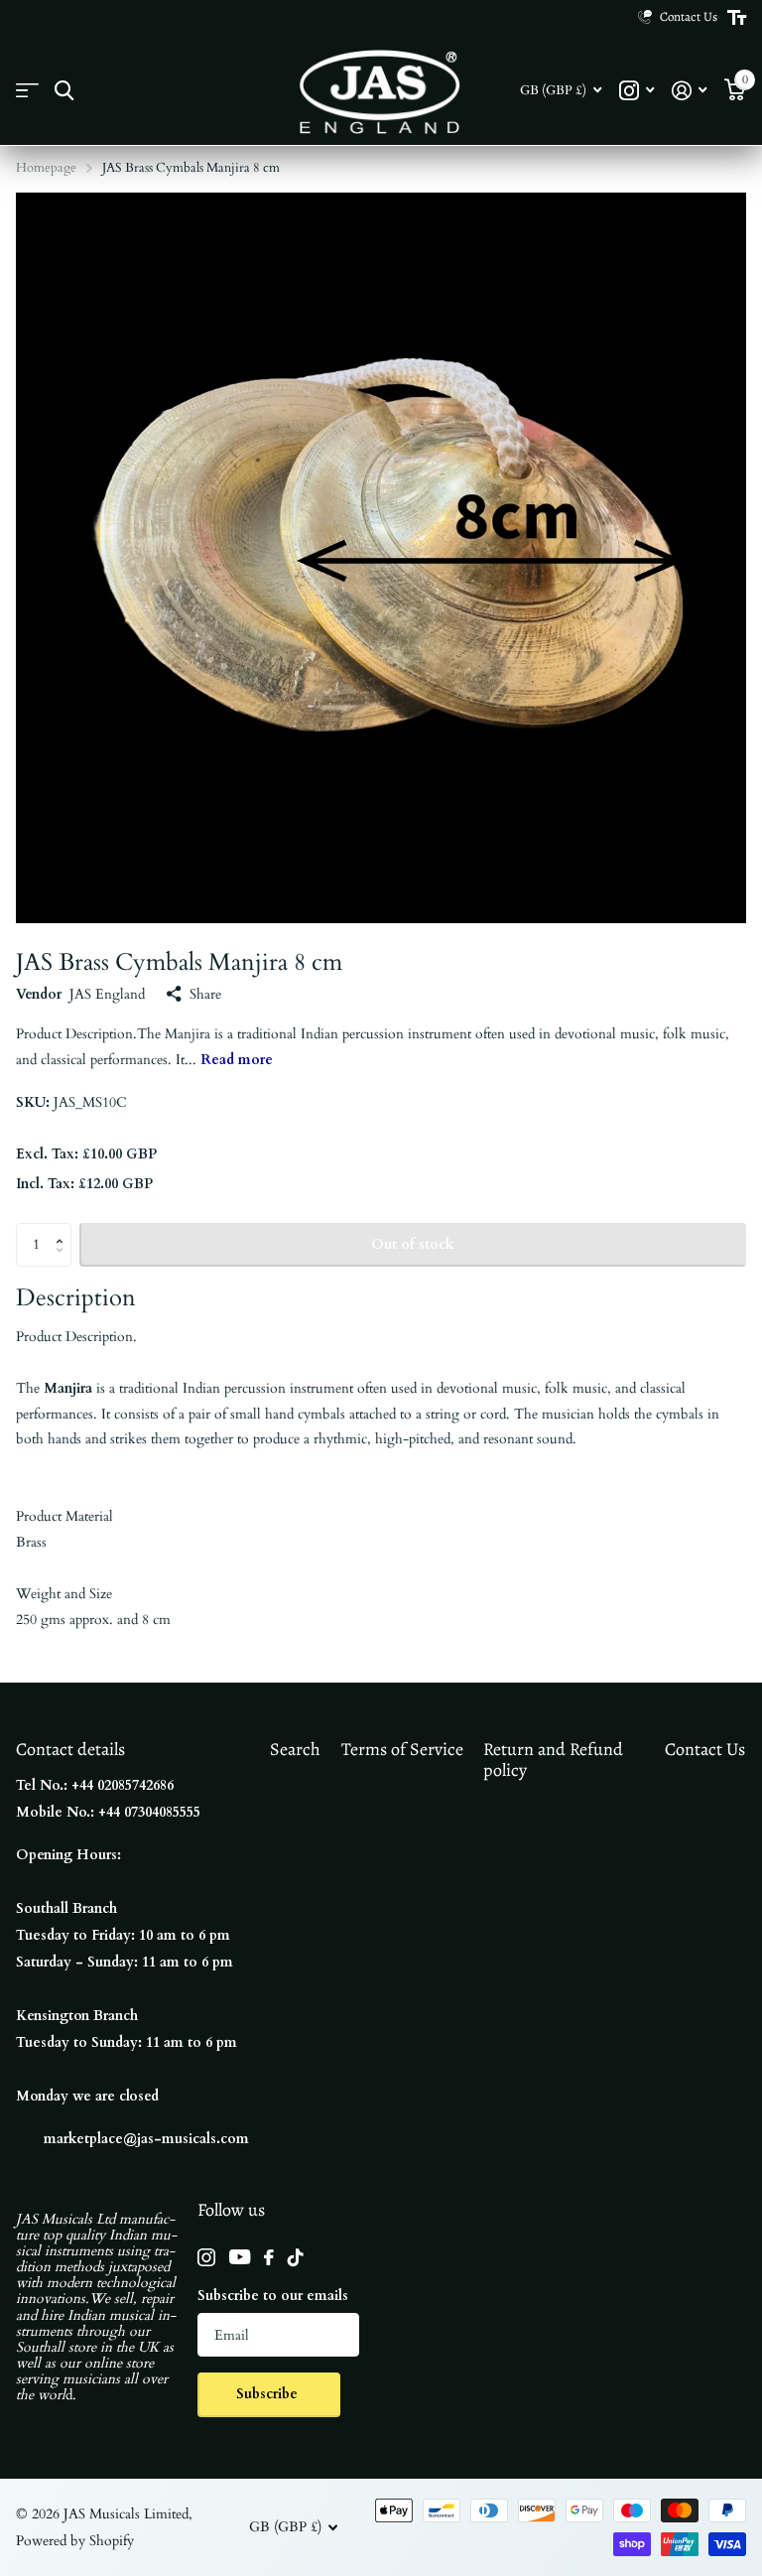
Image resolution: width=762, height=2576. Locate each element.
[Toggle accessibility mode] (737, 18)
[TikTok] (296, 2257)
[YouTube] (240, 2257)
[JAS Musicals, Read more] (636, 91)
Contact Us (705, 1749)
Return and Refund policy (553, 1760)
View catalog (27, 91)
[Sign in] (689, 91)
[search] (64, 91)
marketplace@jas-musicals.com (146, 2139)
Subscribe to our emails (273, 2296)
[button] (64, 1229)
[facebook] (269, 2257)
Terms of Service (402, 1749)
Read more (237, 1060)
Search (295, 1749)
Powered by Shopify (75, 2541)
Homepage (46, 168)
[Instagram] (206, 2257)
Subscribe (269, 2394)
